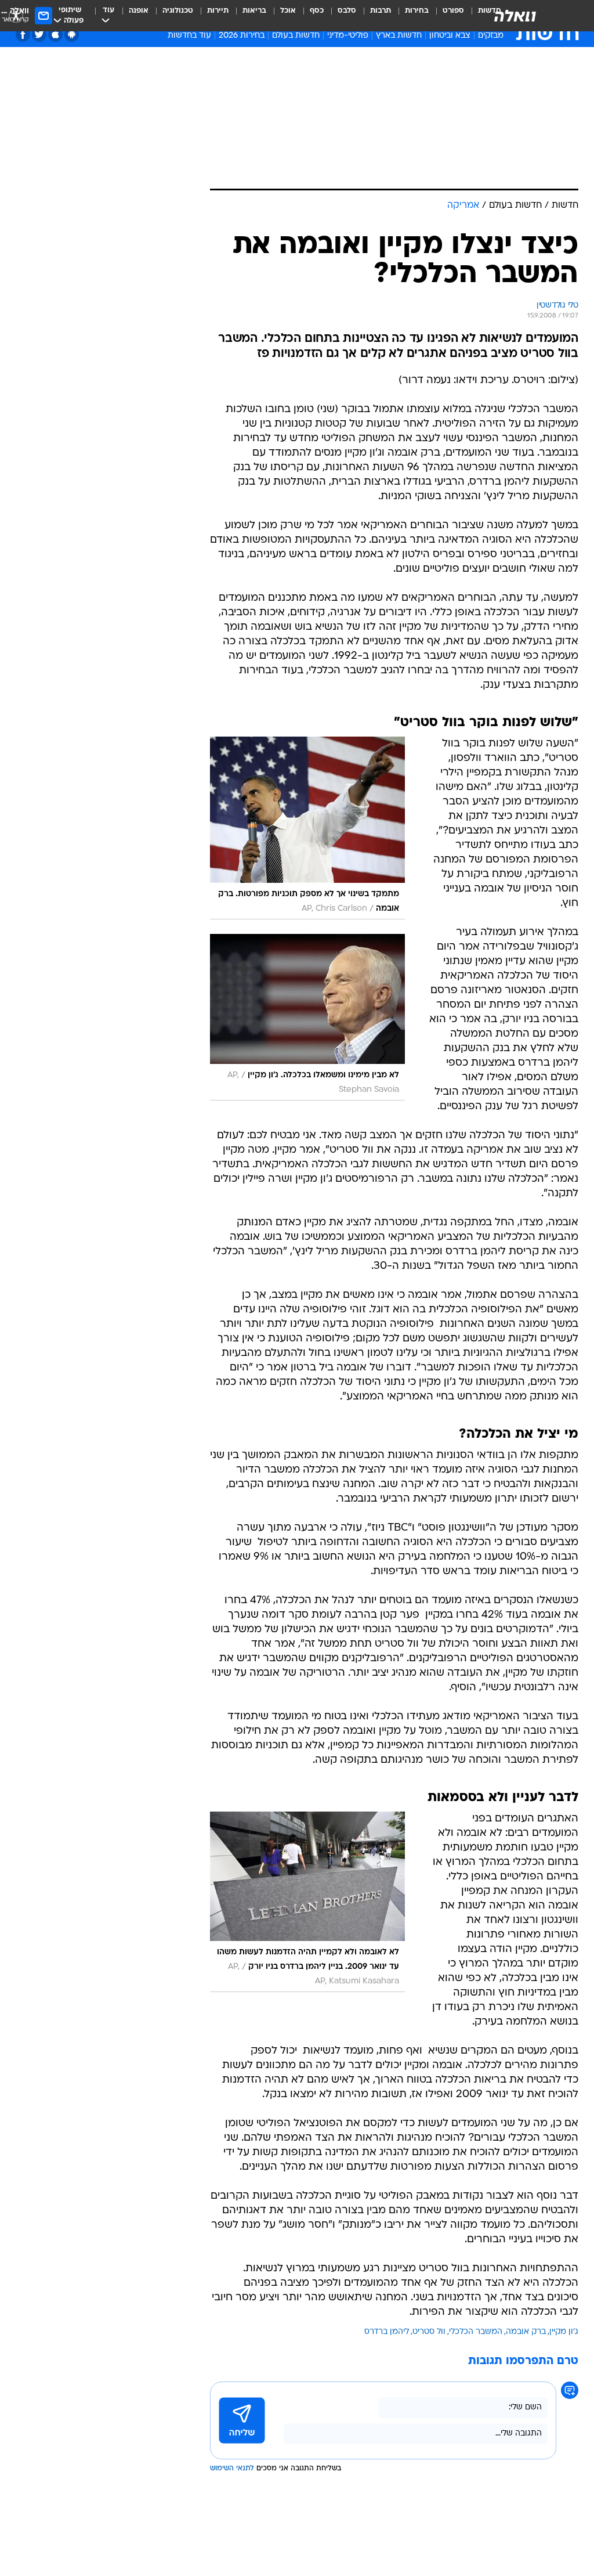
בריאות (254, 11)
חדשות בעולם (296, 36)
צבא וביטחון (450, 36)
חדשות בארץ (399, 36)
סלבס (347, 11)
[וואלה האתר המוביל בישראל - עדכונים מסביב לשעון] (515, 16)
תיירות (218, 11)
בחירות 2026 (242, 36)
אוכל (288, 11)
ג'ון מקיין (564, 2332)
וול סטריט (429, 2332)
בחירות (417, 11)
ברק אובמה (526, 2332)
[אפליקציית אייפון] (55, 35)
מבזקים (491, 36)
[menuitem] (446, 16)
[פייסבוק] (23, 35)
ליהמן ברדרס (387, 2332)
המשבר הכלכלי (476, 2332)
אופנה (139, 11)
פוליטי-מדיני (348, 36)
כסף (317, 11)
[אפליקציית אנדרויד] (72, 35)
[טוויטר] (39, 35)
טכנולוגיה (178, 11)
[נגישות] (16, 15)
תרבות (381, 11)
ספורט (453, 11)
